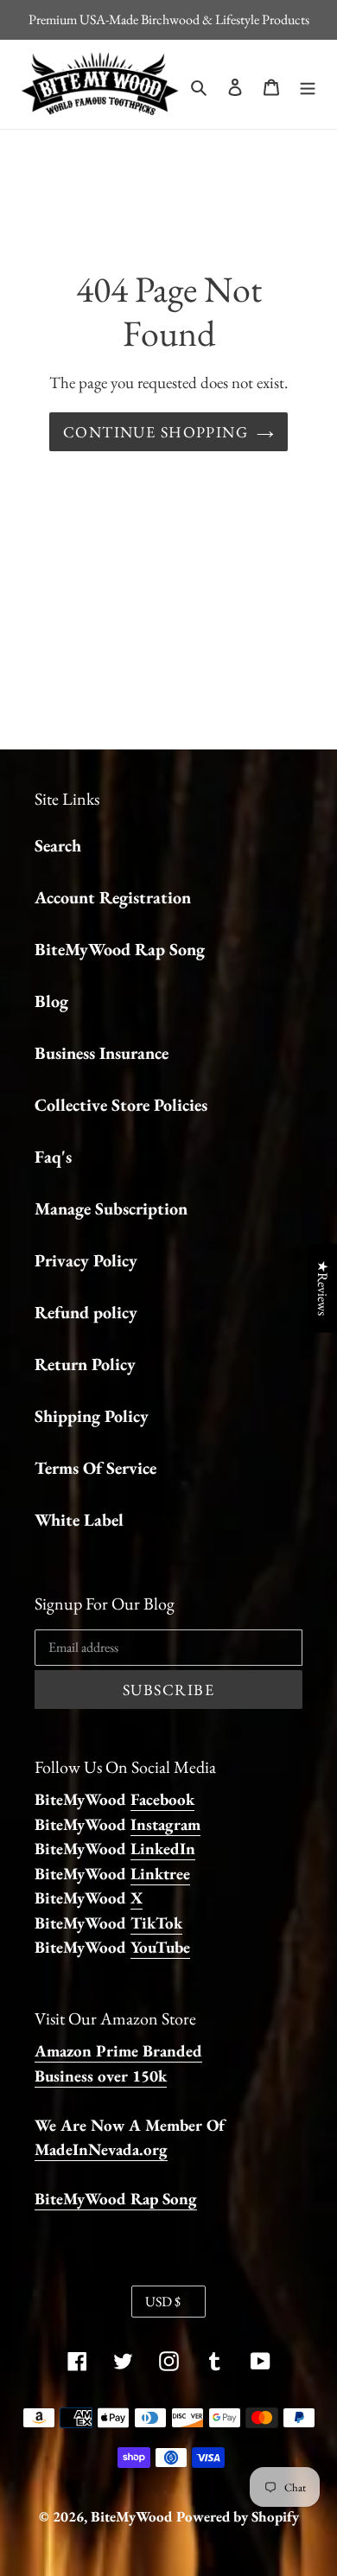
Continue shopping (156, 432)
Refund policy (86, 1312)
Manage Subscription (111, 1208)
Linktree (160, 1874)
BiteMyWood (131, 2516)
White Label (79, 1520)
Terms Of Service (95, 1468)
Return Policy (85, 1364)
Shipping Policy (92, 1416)
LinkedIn (163, 1849)
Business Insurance (102, 1053)
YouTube (160, 1947)
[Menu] (308, 85)
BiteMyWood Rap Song (120, 949)
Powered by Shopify (238, 2516)
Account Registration (113, 897)
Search (58, 845)
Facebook (162, 1799)
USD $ (163, 2302)
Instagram (165, 1824)
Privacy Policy (86, 1260)
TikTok (156, 1923)
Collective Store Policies (121, 1105)
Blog (51, 1001)
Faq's (53, 1157)
